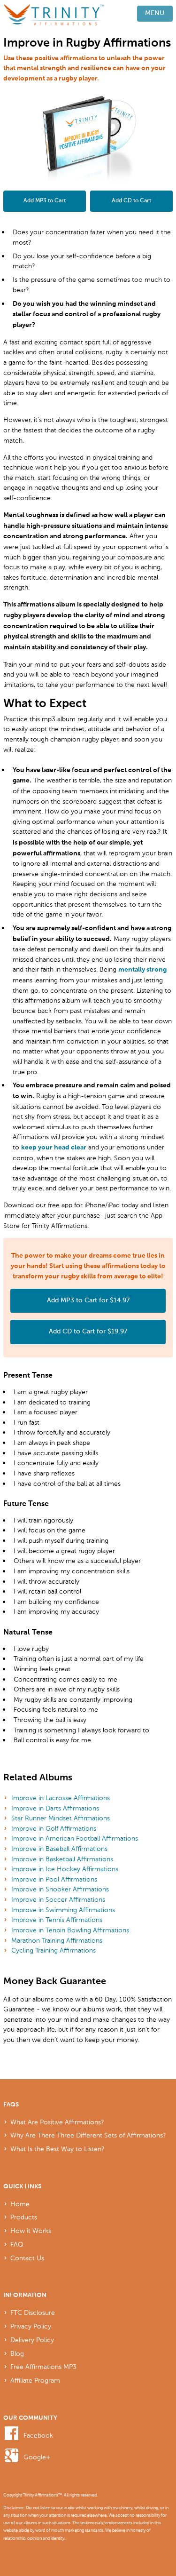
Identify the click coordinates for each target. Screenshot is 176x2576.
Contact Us (27, 2258)
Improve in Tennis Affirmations (57, 1920)
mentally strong (142, 970)
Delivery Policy (32, 2340)
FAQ (17, 2244)
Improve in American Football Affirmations (75, 1838)
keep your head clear (54, 1148)
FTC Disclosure (33, 2313)
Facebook (38, 2435)
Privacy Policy (31, 2326)
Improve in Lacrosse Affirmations (61, 1798)
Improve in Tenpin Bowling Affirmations (70, 1930)
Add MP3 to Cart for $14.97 (88, 1300)
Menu (155, 13)
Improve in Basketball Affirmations (62, 1859)
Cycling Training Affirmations (54, 1950)
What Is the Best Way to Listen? (57, 2149)
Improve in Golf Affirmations (54, 1828)
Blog (17, 2353)
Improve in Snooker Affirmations (60, 1889)
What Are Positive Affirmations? (57, 2122)
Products (24, 2217)
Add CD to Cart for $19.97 (88, 1332)
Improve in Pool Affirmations (54, 1879)
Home (20, 2204)
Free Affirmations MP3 (43, 2367)
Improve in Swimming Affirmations (63, 1910)
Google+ (37, 2457)
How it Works (31, 2231)
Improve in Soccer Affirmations (58, 1899)
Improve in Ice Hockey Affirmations (65, 1869)
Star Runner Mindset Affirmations (61, 1818)
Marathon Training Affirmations (57, 1940)
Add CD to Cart (131, 201)
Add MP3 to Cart (45, 201)
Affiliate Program (35, 2380)
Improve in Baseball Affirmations (59, 1849)
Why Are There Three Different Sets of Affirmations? (88, 2135)
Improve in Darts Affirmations (55, 1808)
